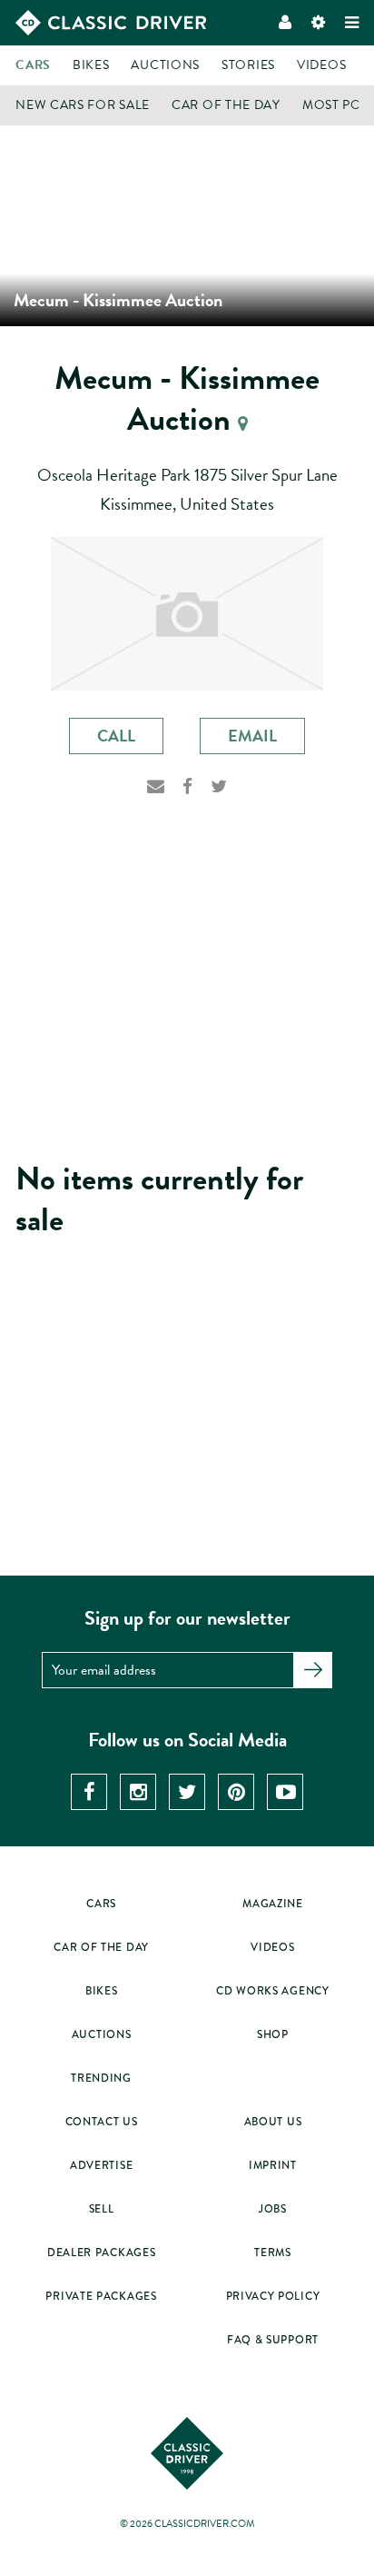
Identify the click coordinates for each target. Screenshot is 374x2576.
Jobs (273, 2209)
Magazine (273, 1904)
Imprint (273, 2166)
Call (116, 736)
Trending (101, 2079)
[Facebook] (187, 792)
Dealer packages (102, 2253)
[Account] (285, 23)
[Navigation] (352, 23)
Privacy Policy (273, 2297)
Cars (33, 65)
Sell (102, 2209)
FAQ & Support (273, 2340)
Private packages (101, 2297)
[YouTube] (285, 1792)
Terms (273, 2253)
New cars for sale (83, 105)
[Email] (156, 792)
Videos (321, 65)
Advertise (101, 2166)
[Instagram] (138, 1792)
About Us (273, 2122)
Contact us (102, 2122)
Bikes (91, 65)
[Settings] (318, 23)
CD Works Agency (273, 1991)
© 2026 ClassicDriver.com (187, 2524)
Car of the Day (226, 105)
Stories (248, 65)
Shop (273, 2035)
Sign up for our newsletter (187, 1618)
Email (252, 736)
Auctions (165, 65)
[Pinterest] (236, 1792)
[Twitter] (219, 792)
